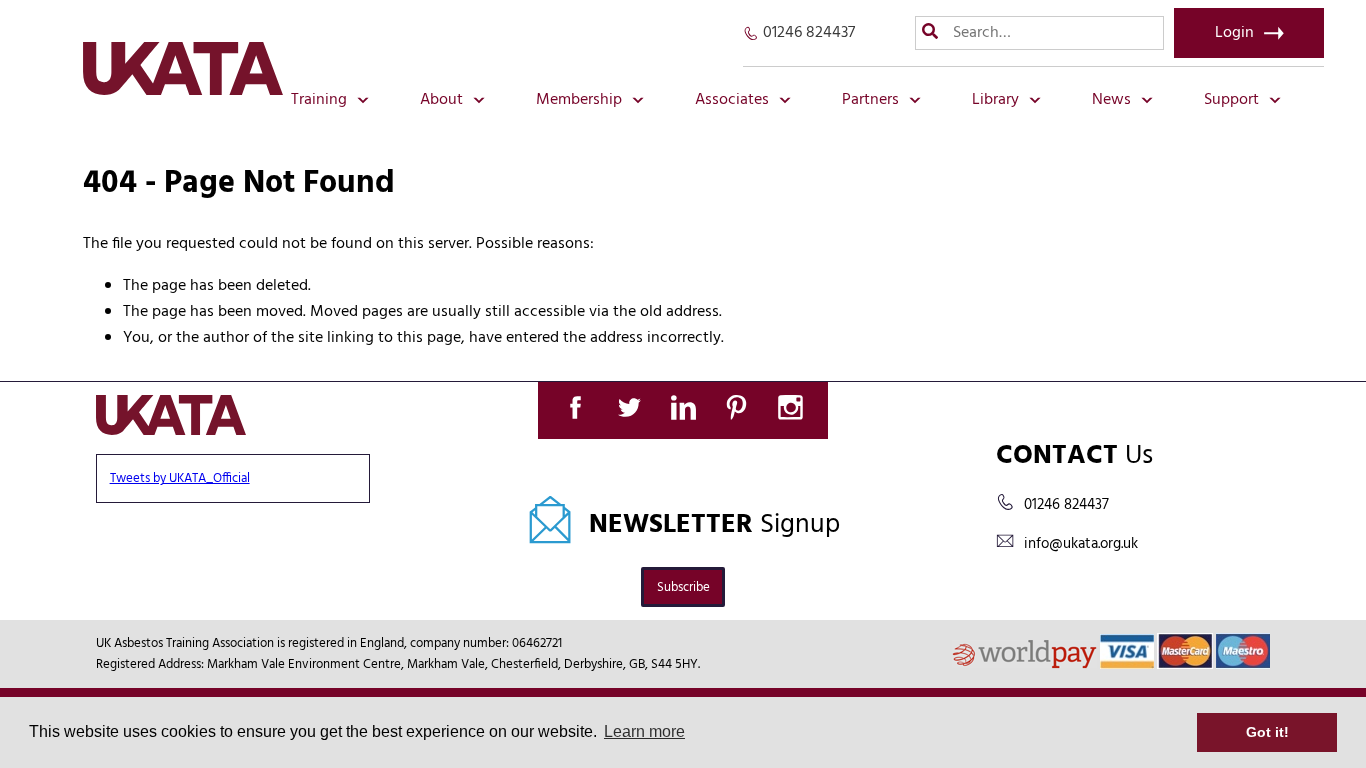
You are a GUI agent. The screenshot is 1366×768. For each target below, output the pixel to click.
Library (995, 100)
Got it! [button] (1267, 732)
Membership (579, 100)
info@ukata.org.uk (1081, 544)
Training (319, 100)
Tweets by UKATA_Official (180, 478)
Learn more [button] (644, 731)
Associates (732, 100)
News (1111, 100)
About (441, 100)
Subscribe (683, 587)
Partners (870, 100)
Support (1231, 100)
